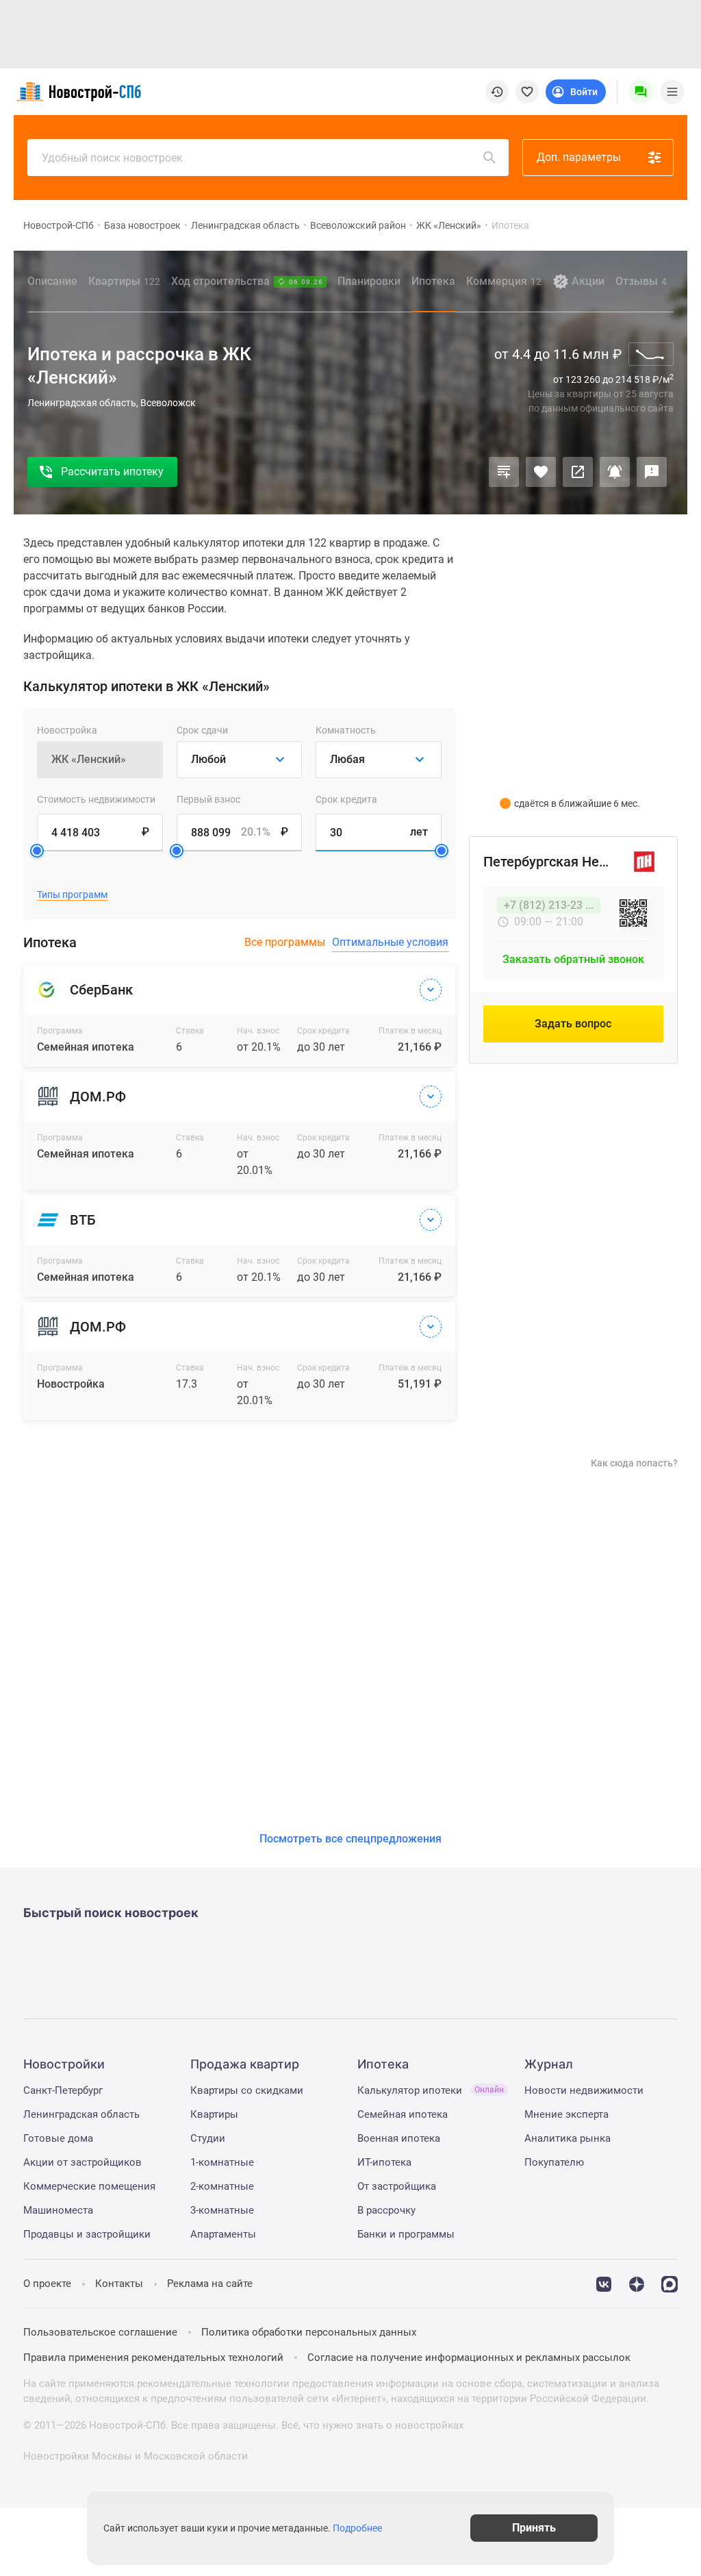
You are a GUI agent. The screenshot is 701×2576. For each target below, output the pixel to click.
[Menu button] (641, 92)
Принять (534, 2528)
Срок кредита (346, 799)
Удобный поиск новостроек (112, 158)
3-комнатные (222, 2210)
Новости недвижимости (584, 2090)
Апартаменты (223, 2234)
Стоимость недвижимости (96, 799)
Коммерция (504, 281)
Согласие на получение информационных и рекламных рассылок (469, 2358)
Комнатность (346, 730)
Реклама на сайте (210, 2284)
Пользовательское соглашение (100, 2332)
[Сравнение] (504, 472)
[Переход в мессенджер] (670, 2283)
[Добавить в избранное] (541, 472)
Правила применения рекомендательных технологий (153, 2358)
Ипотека (433, 281)
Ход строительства (247, 281)
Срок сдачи (202, 730)
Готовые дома (58, 2138)
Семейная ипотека (403, 2114)
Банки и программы (406, 2234)
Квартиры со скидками (247, 2090)
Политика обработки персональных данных (309, 2332)
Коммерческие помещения (89, 2186)
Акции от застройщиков (82, 2162)
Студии (208, 2138)
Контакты (119, 2284)
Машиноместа (58, 2210)
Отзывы (641, 281)
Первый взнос (208, 799)
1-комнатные (222, 2162)
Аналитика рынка (568, 2138)
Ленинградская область (245, 225)
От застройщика (397, 2186)
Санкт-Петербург (63, 2090)
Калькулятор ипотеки (431, 2090)
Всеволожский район (358, 225)
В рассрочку (386, 2210)
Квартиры (124, 281)
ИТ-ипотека (384, 2162)
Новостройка (67, 730)
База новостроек (142, 225)
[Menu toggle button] (672, 92)
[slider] (37, 851)
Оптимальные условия (390, 942)
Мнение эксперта (566, 2114)
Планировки (369, 281)
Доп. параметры (579, 157)
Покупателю (554, 2162)
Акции (588, 281)
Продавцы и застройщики (87, 2234)
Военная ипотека (399, 2138)
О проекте (47, 2284)
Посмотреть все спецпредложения (350, 1839)
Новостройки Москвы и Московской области (136, 2456)
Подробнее (357, 2528)
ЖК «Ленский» (449, 225)
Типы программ (72, 895)
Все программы (285, 942)
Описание (52, 281)
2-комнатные (222, 2186)
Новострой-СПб (59, 225)
